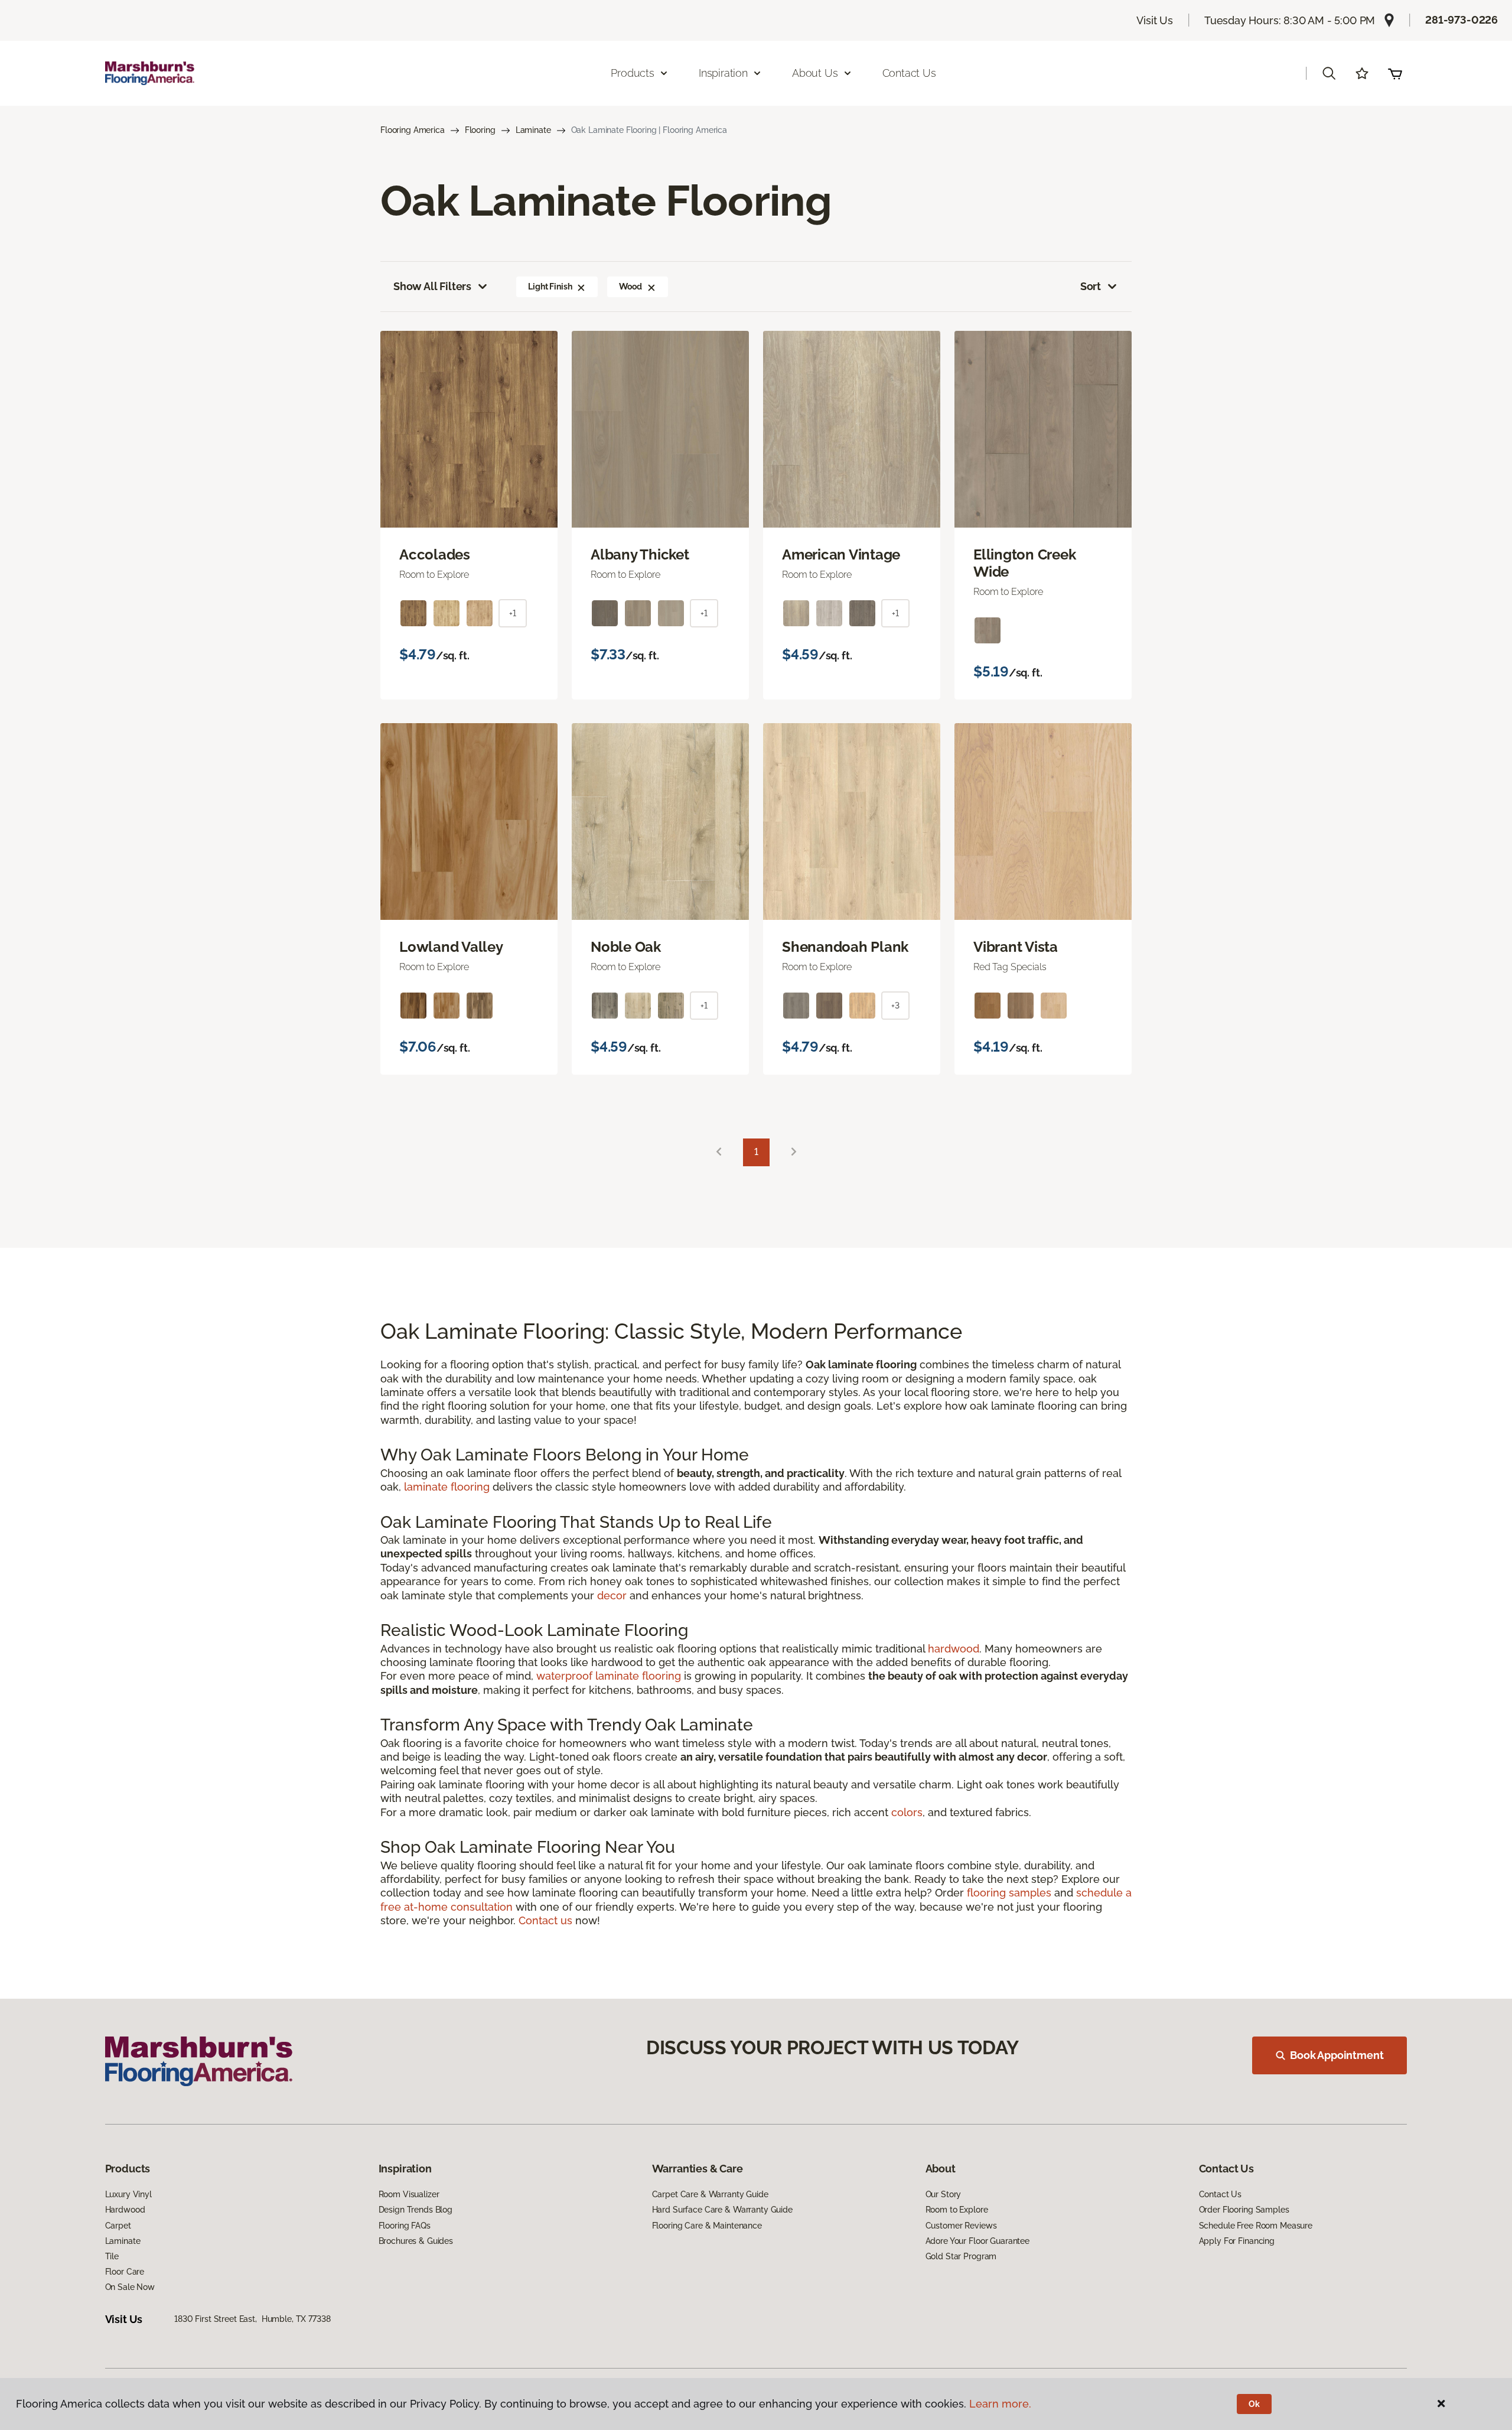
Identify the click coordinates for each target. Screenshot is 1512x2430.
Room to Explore (957, 2210)
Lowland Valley (451, 947)
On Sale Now (130, 2287)
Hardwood (125, 2210)
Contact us (545, 1920)
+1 (513, 613)
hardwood (954, 1649)
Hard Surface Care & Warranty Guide (722, 2210)
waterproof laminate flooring (609, 1676)
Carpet (118, 2226)
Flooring (480, 130)
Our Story (944, 2194)
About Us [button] (815, 73)
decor (612, 1595)
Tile (112, 2256)
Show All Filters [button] (432, 286)
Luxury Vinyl (128, 2194)
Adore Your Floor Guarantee (977, 2241)
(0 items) (1395, 73)
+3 (895, 1006)
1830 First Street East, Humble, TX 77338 (252, 2319)
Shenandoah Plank (845, 947)
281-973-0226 (1462, 20)
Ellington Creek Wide (1024, 563)
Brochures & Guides (416, 2241)
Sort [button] (1091, 286)
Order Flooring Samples (1244, 2210)
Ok (1254, 2404)
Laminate (533, 130)
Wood (630, 287)
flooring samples (1009, 1893)
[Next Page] (794, 1152)
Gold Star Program (961, 2256)
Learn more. (1000, 2404)
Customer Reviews (961, 2226)
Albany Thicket (640, 555)
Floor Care (125, 2272)
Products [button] (633, 73)
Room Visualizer (409, 2194)
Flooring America (413, 130)
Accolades (435, 555)
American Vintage (841, 555)
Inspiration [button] (723, 73)
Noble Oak (626, 947)
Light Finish (550, 287)
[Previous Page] (719, 1152)
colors (907, 1812)
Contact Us (909, 73)
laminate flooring (447, 1487)
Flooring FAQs (405, 2226)
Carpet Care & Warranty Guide (710, 2194)
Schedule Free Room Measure (1256, 2226)
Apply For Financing (1237, 2241)
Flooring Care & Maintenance (707, 2226)
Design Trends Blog (416, 2210)
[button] (1329, 73)
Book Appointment (1337, 2055)
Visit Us (1155, 20)
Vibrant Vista (1016, 947)
